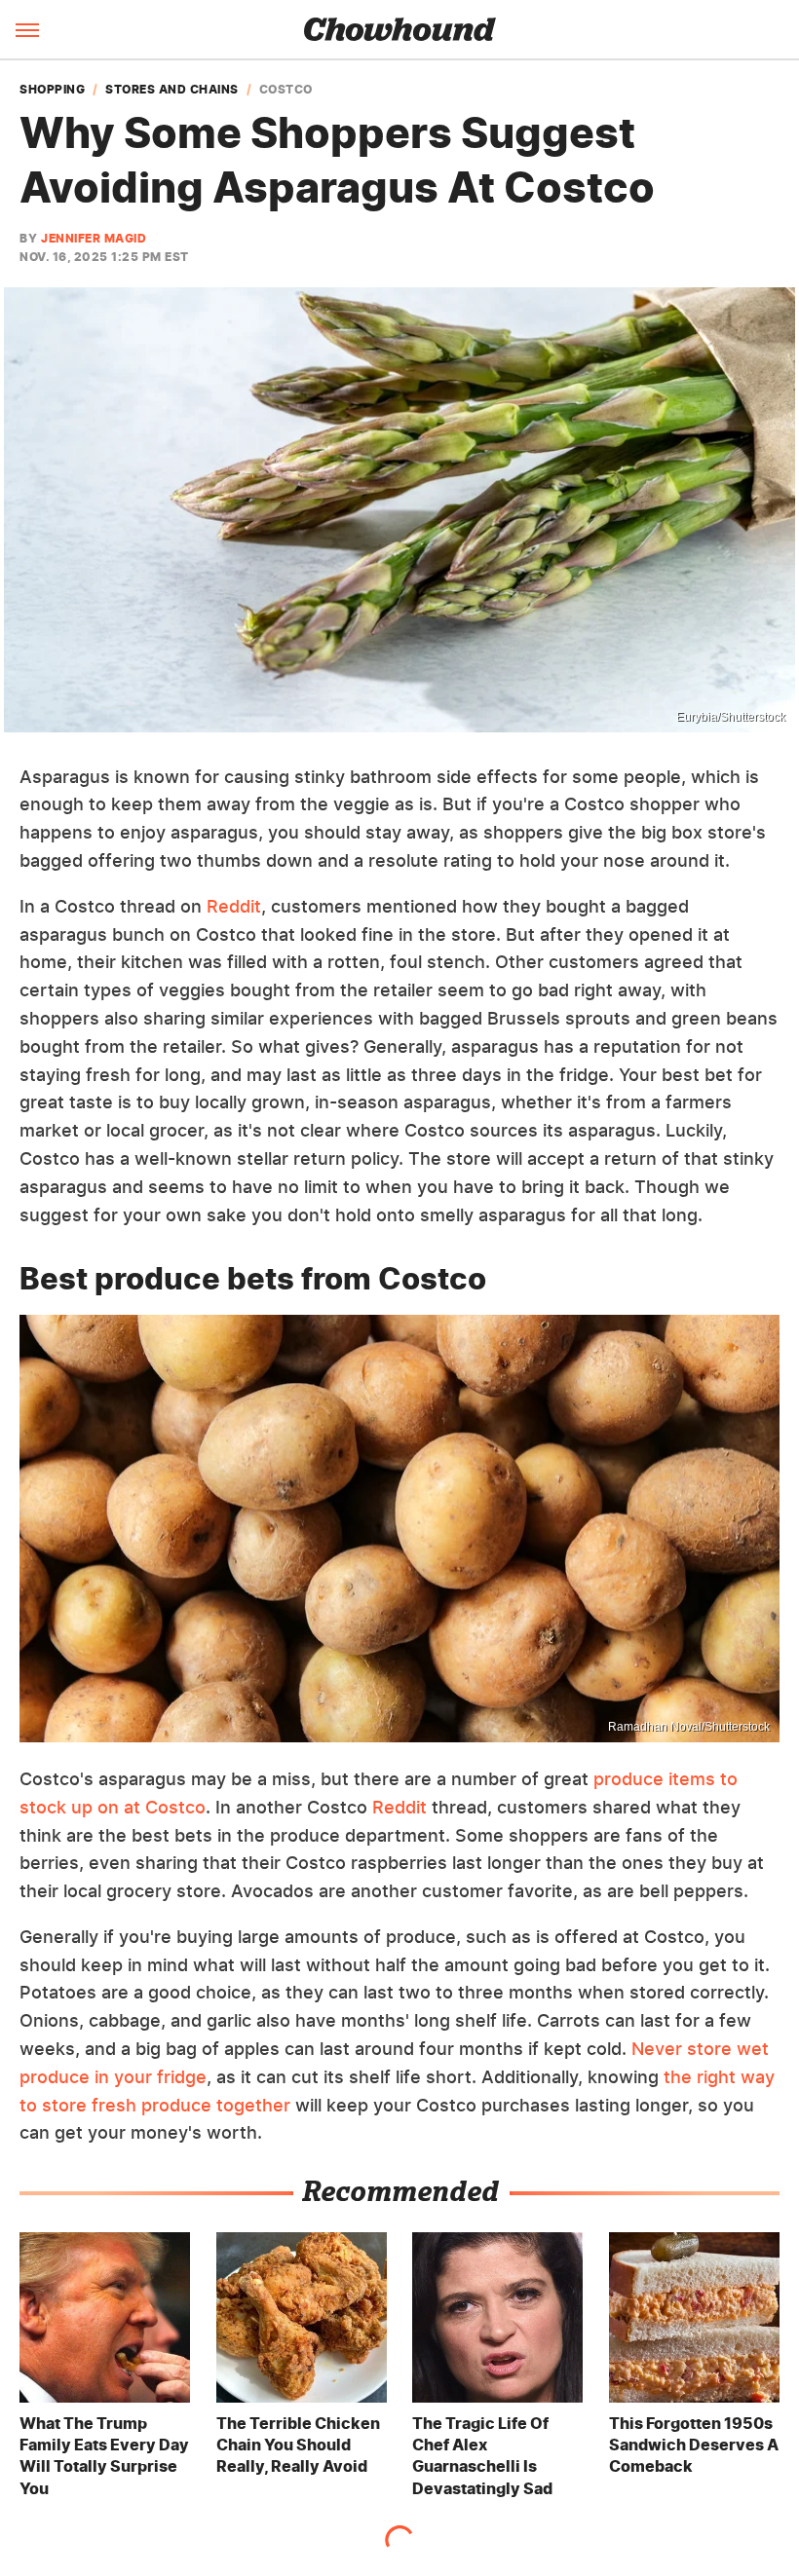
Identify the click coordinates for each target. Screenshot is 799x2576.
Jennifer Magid (94, 238)
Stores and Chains (172, 90)
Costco (286, 90)
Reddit (234, 906)
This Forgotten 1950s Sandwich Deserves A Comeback (694, 2445)
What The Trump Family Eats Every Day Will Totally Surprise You (104, 2456)
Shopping (52, 90)
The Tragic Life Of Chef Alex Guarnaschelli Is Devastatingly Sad (482, 2456)
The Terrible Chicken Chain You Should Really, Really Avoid (298, 2445)
